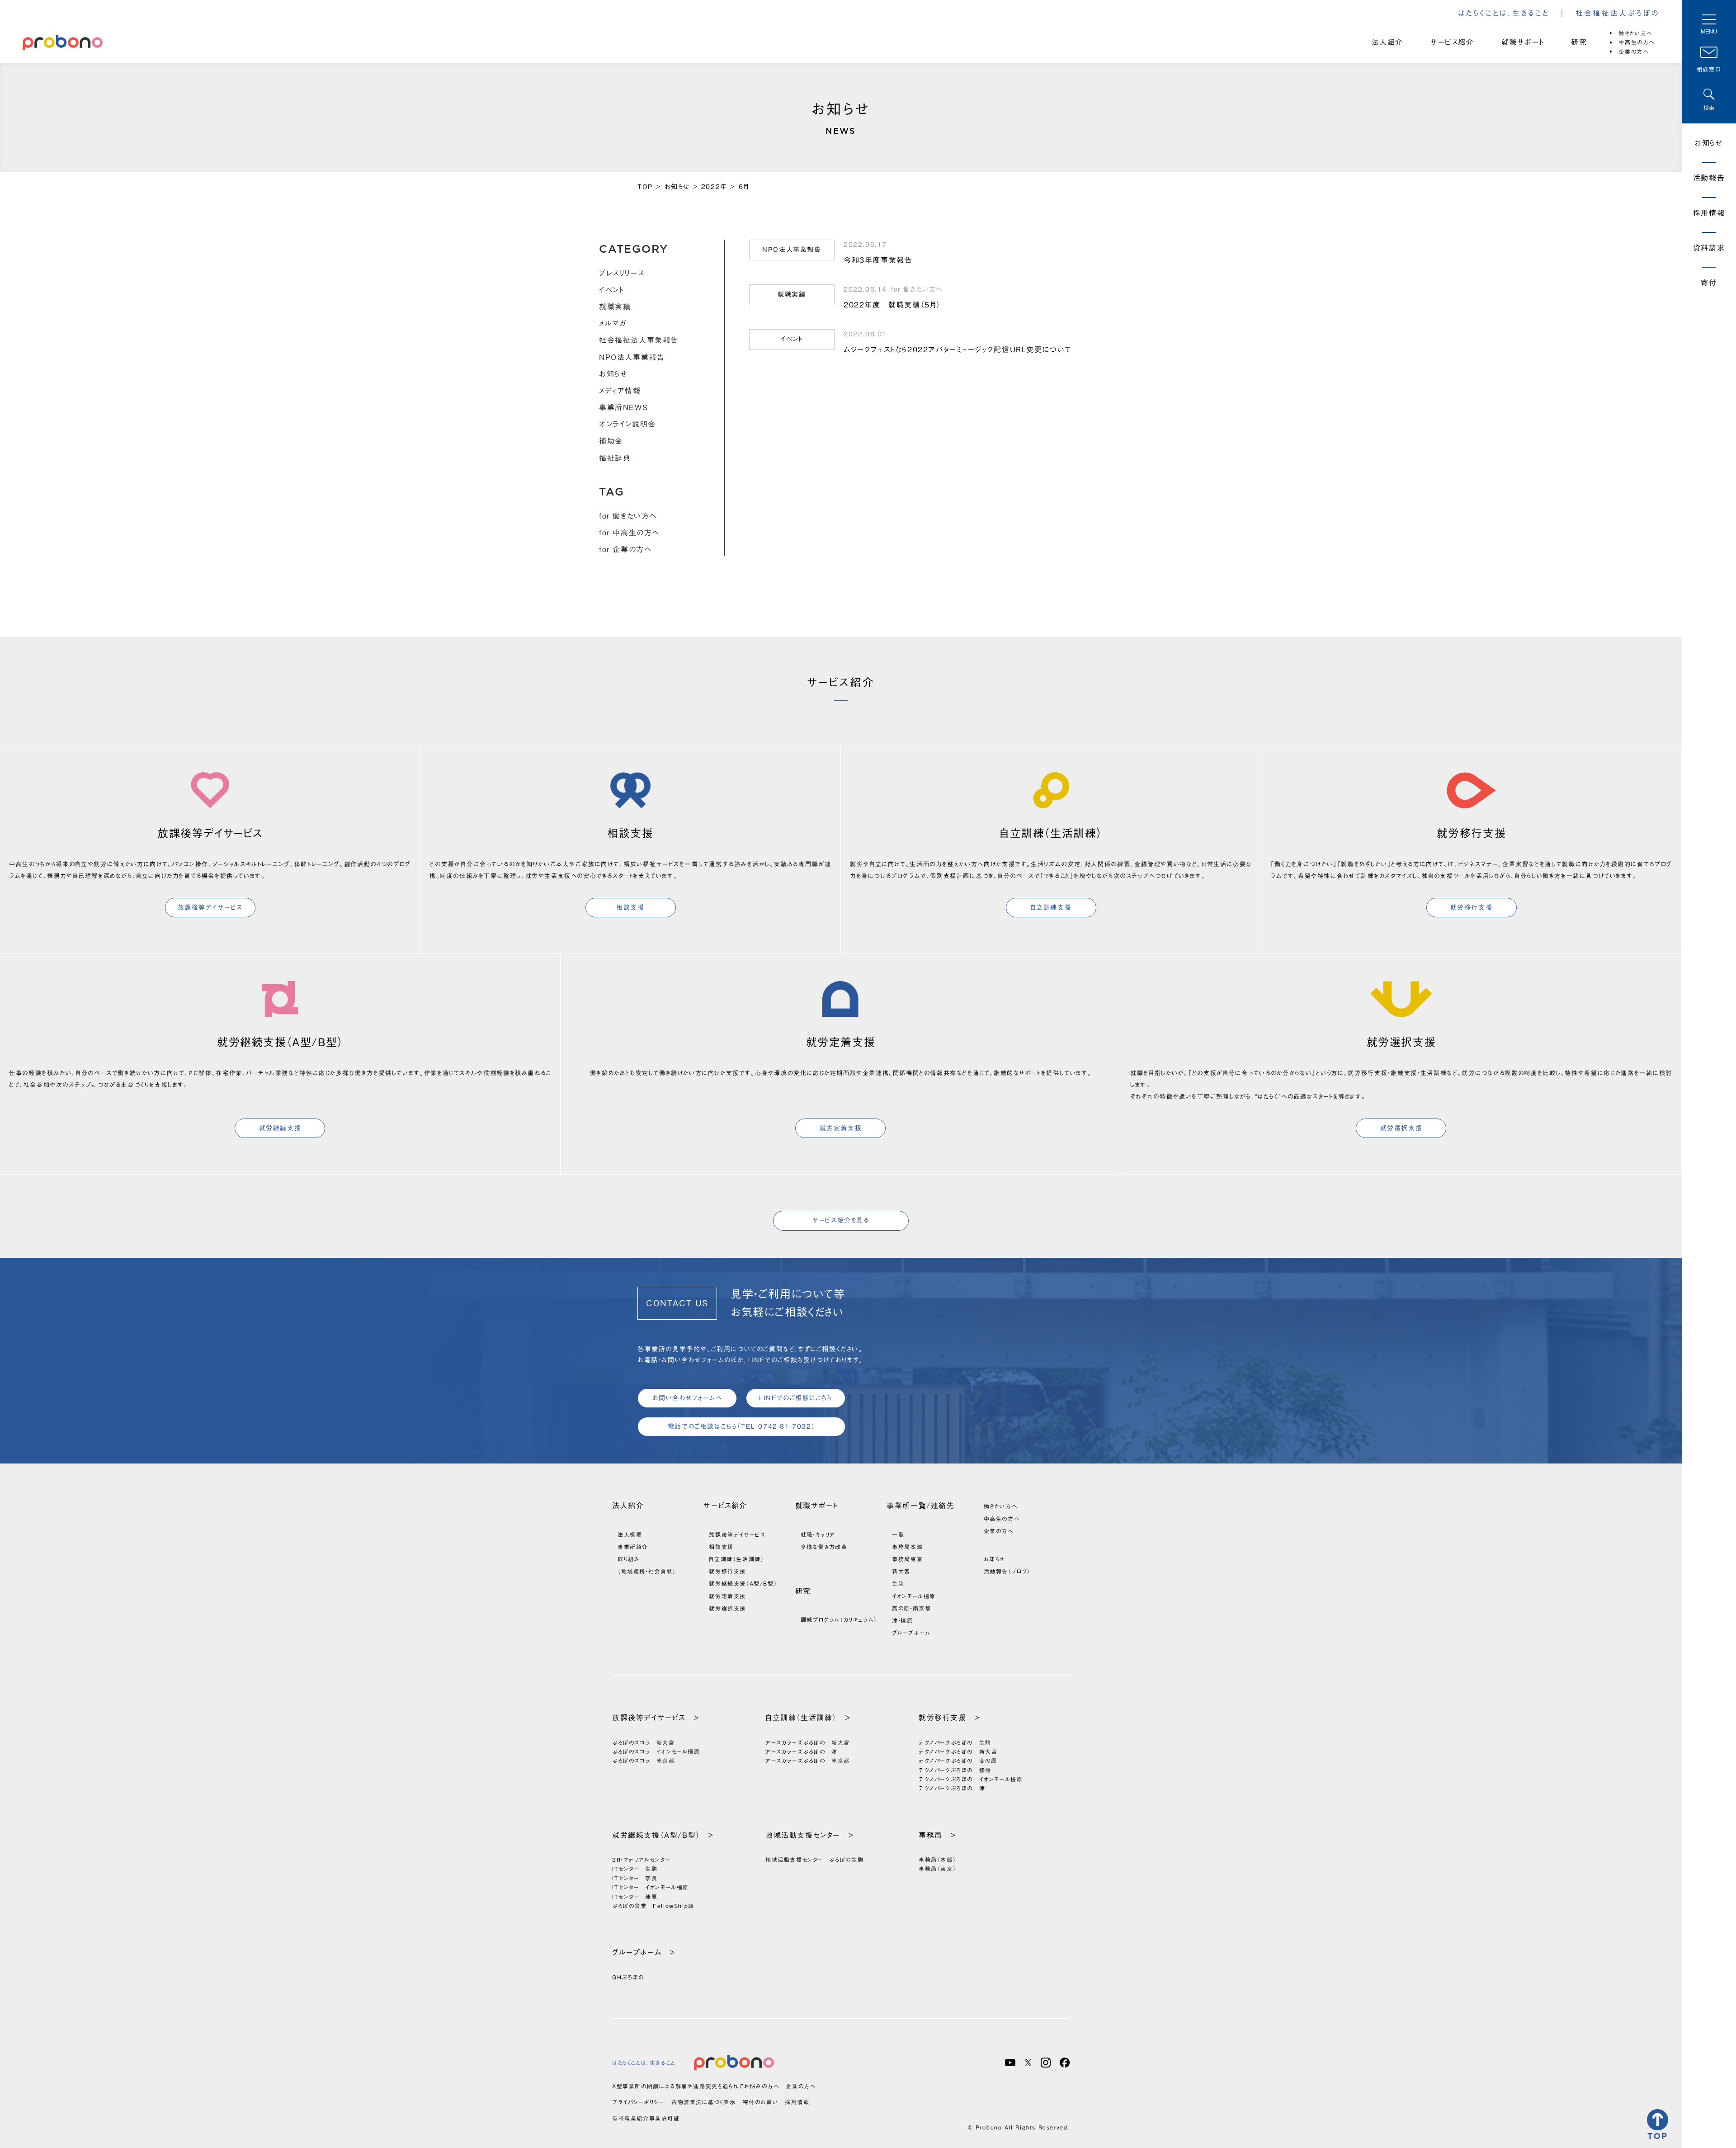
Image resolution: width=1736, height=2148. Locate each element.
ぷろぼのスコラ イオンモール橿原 (656, 1751)
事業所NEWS (623, 407)
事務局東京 (907, 1559)
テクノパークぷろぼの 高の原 (958, 1761)
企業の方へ (1633, 52)
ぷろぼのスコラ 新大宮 (644, 1742)
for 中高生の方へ (629, 533)
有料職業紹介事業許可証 (646, 2118)
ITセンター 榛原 (635, 1897)
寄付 (1709, 283)
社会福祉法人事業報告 (639, 340)
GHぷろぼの (628, 1977)
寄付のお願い (761, 2102)
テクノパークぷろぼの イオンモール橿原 (971, 1779)
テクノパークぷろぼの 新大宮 (958, 1751)
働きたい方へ (1635, 33)
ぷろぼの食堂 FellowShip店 (653, 1906)
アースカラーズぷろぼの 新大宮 (808, 1742)
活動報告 (1709, 178)
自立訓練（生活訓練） (736, 1559)
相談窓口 (1709, 69)
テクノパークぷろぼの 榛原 (955, 1770)
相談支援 (630, 907)
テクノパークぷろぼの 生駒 (955, 1742)
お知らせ (613, 374)
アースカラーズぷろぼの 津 (802, 1751)
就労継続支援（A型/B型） (743, 1583)
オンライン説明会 (627, 424)
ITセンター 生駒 (635, 1869)
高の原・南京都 (911, 1608)
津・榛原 (902, 1620)
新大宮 (901, 1571)
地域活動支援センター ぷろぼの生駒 (814, 1860)
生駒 (898, 1583)
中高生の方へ (1637, 42)
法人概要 (630, 1534)
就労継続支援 (280, 1128)
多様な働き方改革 (824, 1547)
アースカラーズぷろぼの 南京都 (808, 1761)
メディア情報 (620, 391)
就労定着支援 (841, 1128)
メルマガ (613, 323)
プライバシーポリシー (638, 2102)
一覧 (898, 1534)
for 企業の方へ (625, 549)
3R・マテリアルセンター (641, 1860)
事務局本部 (907, 1547)
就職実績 (615, 307)
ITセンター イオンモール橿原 (651, 1887)
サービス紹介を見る (841, 1220)
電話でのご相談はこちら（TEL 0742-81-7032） (741, 1426)
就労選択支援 (1401, 1128)
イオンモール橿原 (914, 1596)
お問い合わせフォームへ (687, 1398)
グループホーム (911, 1633)
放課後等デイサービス (210, 907)
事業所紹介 (633, 1547)
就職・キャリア (818, 1534)
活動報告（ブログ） (1007, 1571)
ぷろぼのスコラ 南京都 (644, 1761)
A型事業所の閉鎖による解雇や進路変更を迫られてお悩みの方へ (696, 2086)
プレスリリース (622, 273)
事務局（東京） (937, 1869)
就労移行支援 (1472, 907)
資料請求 (1709, 248)
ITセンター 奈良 (635, 1878)
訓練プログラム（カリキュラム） (839, 1619)
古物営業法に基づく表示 (704, 2102)
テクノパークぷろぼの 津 (952, 1788)
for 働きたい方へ (628, 516)
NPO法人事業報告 (632, 357)
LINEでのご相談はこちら (796, 1398)
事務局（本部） (937, 1860)
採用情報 (1709, 213)
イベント (611, 290)
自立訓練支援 (1051, 907)
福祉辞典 (615, 458)
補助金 (611, 441)
